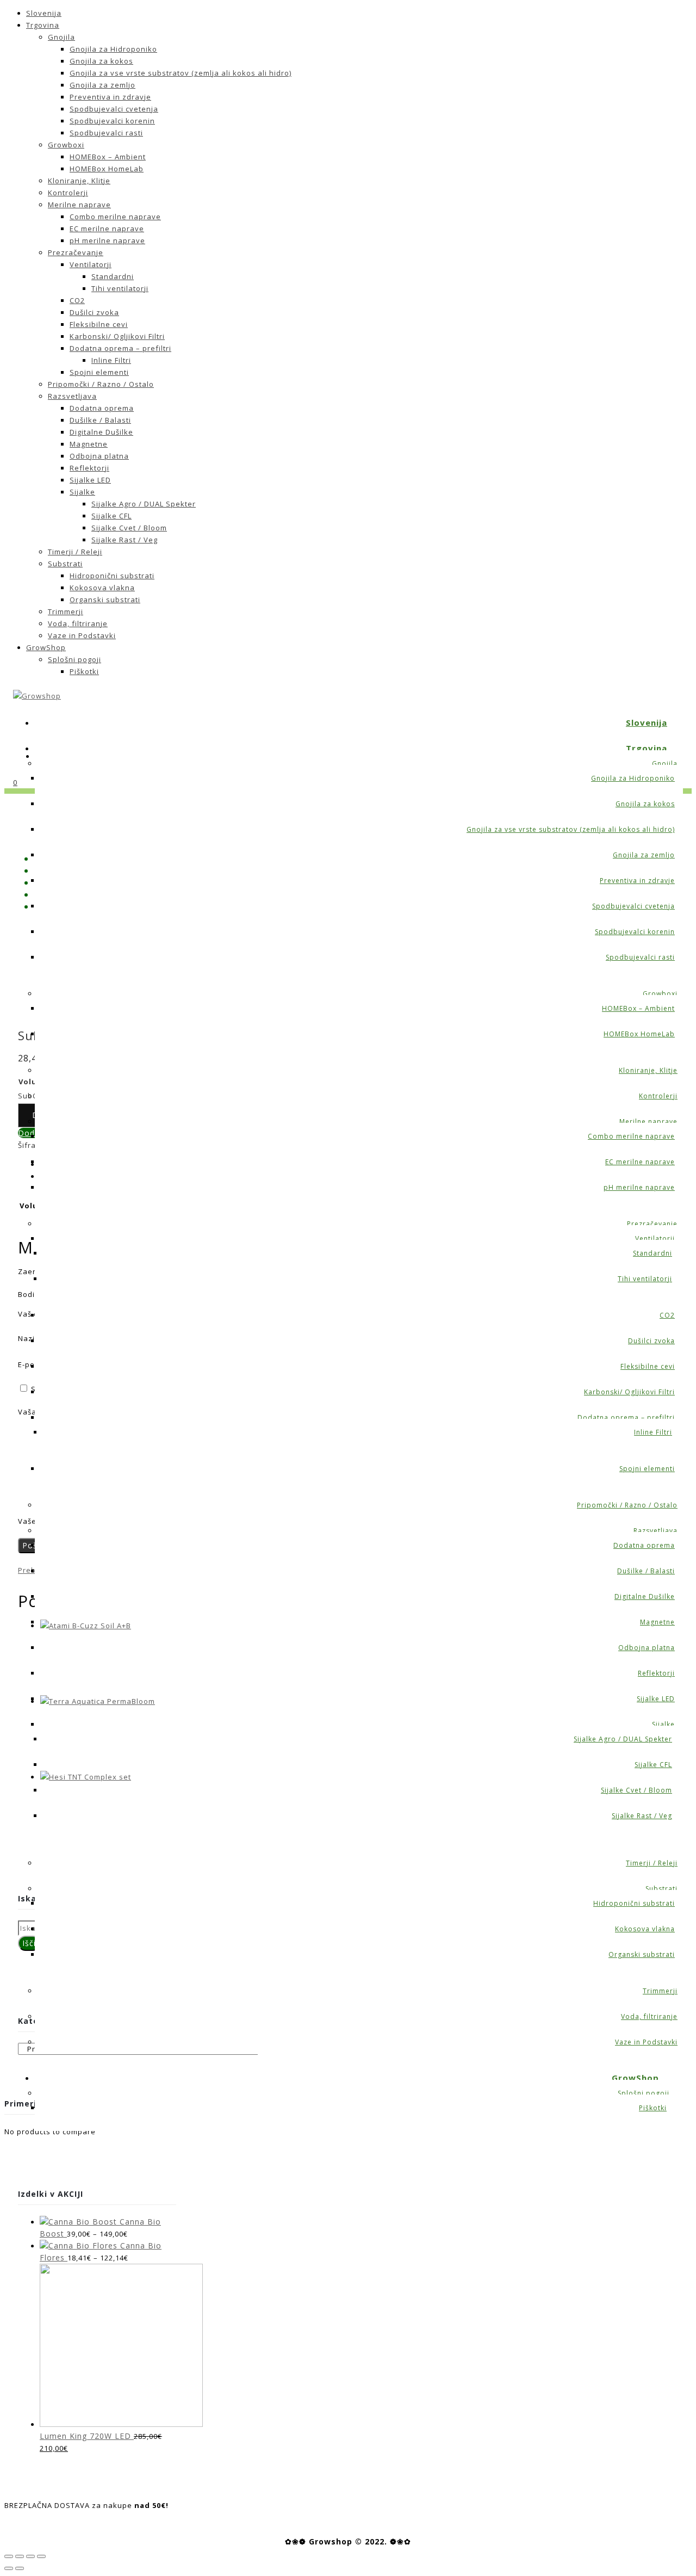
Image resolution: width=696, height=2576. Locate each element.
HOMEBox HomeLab (107, 169)
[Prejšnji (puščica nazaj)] (9, 2568)
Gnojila (61, 37)
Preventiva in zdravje (110, 97)
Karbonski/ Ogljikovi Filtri (117, 336)
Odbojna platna (99, 456)
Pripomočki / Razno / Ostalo (101, 384)
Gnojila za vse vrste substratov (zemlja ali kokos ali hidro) (181, 73)
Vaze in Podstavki (82, 635)
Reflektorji (89, 468)
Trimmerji (66, 611)
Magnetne (89, 444)
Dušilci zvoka (94, 312)
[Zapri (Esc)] (9, 2556)
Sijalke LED (90, 480)
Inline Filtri (111, 360)
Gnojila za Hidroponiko (113, 49)
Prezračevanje (76, 252)
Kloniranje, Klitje (79, 181)
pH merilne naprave (107, 240)
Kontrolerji (68, 193)
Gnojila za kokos (101, 61)
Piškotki (84, 671)
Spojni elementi (99, 372)
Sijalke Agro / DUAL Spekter (144, 504)
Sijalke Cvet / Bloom (129, 528)
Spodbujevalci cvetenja (114, 109)
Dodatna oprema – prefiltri (120, 348)
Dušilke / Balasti (100, 420)
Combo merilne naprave (115, 217)
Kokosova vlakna (102, 588)
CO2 (77, 300)
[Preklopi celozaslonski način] (30, 2556)
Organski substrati (105, 600)
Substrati (65, 564)
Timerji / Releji (75, 552)
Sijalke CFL (111, 516)
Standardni (113, 276)
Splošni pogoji (74, 659)
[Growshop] (37, 696)
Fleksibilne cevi (99, 324)
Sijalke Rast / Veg (125, 540)
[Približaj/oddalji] (41, 2556)
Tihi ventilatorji (120, 288)
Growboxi (66, 145)
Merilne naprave (79, 205)
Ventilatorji (91, 264)
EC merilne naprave (107, 228)
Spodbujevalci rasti (106, 133)
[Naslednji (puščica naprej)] (20, 2568)
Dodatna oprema (102, 408)
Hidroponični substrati (112, 576)
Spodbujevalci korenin (112, 121)
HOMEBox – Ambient (108, 157)
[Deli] (20, 2556)
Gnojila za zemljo (102, 85)
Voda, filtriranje (78, 623)
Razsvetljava (72, 396)
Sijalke (82, 492)
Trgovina (43, 25)
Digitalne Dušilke (101, 432)
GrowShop (46, 647)
